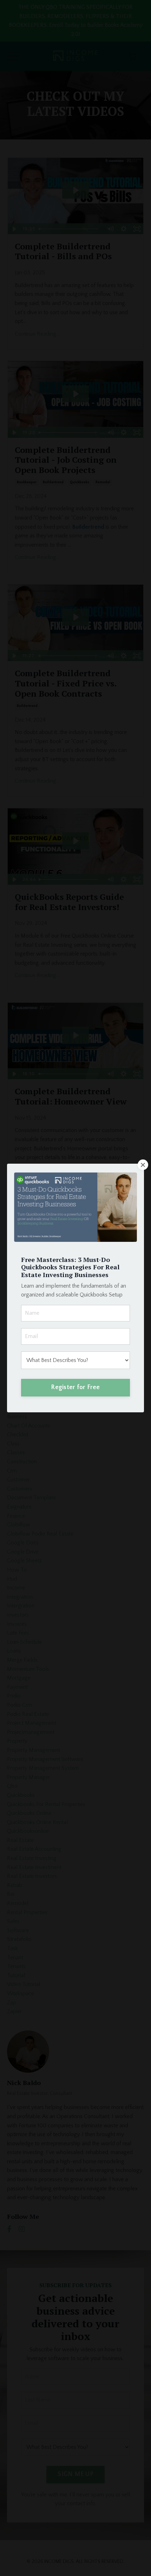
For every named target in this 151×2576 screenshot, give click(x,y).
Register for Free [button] (75, 1387)
